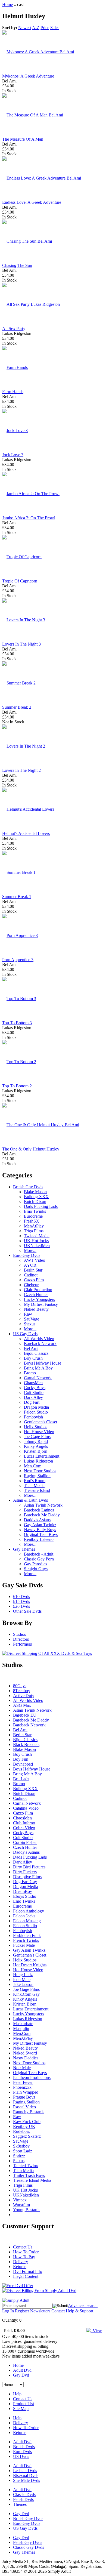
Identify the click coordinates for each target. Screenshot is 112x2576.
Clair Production (38, 1290)
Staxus (30, 1324)
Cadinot (31, 1275)
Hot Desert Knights (30, 1965)
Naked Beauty (36, 1309)
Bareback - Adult (39, 1554)
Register (22, 2311)
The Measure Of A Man (23, 139)
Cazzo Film (34, 1280)
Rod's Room (35, 1481)
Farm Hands (13, 392)
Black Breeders (26, 1744)
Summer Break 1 (17, 897)
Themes (20, 2504)
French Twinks (26, 1940)
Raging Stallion (37, 1476)
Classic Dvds (24, 2495)
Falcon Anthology (29, 1911)
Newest (25, 28)
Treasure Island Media (32, 2180)
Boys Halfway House (43, 1363)
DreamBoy (23, 1891)
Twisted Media (37, 1236)
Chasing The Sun (17, 265)
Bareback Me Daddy (42, 1515)
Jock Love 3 (13, 455)
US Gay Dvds (25, 1334)
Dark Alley (33, 1397)
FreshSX (32, 1221)
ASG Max (22, 1705)
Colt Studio (34, 1392)
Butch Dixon (35, 1201)
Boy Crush (33, 1358)
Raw (28, 1314)
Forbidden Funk (27, 1935)
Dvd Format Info (28, 2271)
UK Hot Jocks (36, 1241)
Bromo (30, 1373)
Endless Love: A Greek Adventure (32, 202)
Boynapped (23, 1764)
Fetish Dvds (23, 2499)
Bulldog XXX (36, 1197)
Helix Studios (36, 1427)
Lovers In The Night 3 (21, 644)
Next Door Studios (40, 1471)
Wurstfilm (21, 2205)
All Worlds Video (39, 1339)
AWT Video (35, 1260)
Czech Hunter (36, 1295)
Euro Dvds (22, 2452)
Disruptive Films (27, 1877)
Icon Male (22, 1980)
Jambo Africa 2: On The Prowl (29, 518)
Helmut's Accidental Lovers (26, 833)
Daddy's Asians (37, 1520)
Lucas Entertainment (42, 1456)
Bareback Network (40, 1343)
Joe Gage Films (37, 1437)
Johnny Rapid (36, 1441)
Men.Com (33, 1466)
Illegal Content (26, 2276)
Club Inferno (24, 1823)
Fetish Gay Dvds (28, 2542)
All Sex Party (14, 328)
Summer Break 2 (17, 707)
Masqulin (21, 2029)
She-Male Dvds (27, 2480)
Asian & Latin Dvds (30, 1500)
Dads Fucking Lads (41, 1206)
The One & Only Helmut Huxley (31, 1149)
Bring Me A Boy (38, 1368)
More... (30, 1250)
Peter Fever (23, 2082)
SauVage (32, 1319)
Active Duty (24, 1696)
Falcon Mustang (27, 1921)
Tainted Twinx (26, 2166)
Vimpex (20, 2200)
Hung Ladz (23, 1975)
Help (17, 2394)
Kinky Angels (36, 1446)
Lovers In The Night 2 (21, 770)
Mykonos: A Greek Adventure (28, 76)
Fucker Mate (24, 1945)
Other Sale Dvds (27, 1611)
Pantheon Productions (32, 2077)
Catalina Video (26, 1808)
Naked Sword (25, 2053)
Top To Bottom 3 (17, 1023)
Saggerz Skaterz (27, 2136)
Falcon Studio (36, 1412)
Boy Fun (21, 1759)
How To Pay (24, 2257)
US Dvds (21, 2456)
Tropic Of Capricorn (20, 581)
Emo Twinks (35, 1211)
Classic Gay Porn (39, 1559)
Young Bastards (27, 2210)
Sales (55, 28)
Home (7, 4)
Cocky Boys (35, 1388)
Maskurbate (23, 2024)
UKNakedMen (37, 1246)
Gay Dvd (21, 2375)
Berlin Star (33, 1270)
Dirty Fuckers (25, 1872)
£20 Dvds (21, 1606)
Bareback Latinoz (39, 1510)
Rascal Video (24, 2107)
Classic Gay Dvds (29, 2547)
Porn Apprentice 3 (18, 960)
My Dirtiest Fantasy (41, 1304)
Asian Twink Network (43, 1505)
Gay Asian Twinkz (40, 1525)
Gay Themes (24, 1549)
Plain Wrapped (26, 2092)
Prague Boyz (24, 2097)
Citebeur (31, 1285)
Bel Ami (31, 1348)
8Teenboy (22, 1691)
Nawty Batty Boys (40, 1530)
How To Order (26, 2252)
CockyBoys (23, 1833)
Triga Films (34, 1231)
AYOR (30, 1265)
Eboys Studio (25, 1896)
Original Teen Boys (41, 1534)
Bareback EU (25, 1715)
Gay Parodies (35, 1564)
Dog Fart (32, 1402)
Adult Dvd (22, 2370)
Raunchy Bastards (29, 2112)
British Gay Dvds (28, 1187)
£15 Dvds (21, 1601)
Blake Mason (35, 1192)
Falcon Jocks (24, 1916)
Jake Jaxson (23, 1984)
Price (45, 28)
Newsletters (40, 2311)
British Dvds (24, 2447)
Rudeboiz (21, 2131)
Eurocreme (33, 1216)
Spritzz (19, 2156)
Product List (24, 2404)
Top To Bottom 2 (17, 1086)
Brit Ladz (21, 1779)
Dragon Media (36, 1407)
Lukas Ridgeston (38, 1461)
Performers (22, 1644)
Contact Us (23, 2247)
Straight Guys (36, 1569)
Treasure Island (37, 1490)
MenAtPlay (34, 1226)
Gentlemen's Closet (41, 1422)
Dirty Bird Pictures (29, 1867)
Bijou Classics (36, 1353)
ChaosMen (33, 1383)
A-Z (36, 28)
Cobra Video (24, 1828)
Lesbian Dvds (25, 2471)
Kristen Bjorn (36, 1451)
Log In (8, 2311)
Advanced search (83, 2305)
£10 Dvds (21, 1596)
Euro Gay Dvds (27, 1255)
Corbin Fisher (25, 1842)
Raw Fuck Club (27, 2122)
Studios (19, 1634)
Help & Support (80, 2311)
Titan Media (34, 1486)
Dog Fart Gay (25, 1882)
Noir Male (22, 2068)
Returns (20, 2267)
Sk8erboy (21, 2146)
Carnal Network (38, 1378)
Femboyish (33, 1417)
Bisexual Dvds (26, 2475)
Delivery (21, 2262)
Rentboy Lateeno (39, 1539)
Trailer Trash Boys (29, 2175)
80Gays (20, 1686)
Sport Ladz (23, 2151)
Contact (58, 2311)
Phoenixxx (22, 2087)
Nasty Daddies (26, 2058)
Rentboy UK (24, 2126)
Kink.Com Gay (26, 1994)
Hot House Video (39, 1432)
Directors (21, 1639)
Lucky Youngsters (39, 1299)
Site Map (21, 2409)
